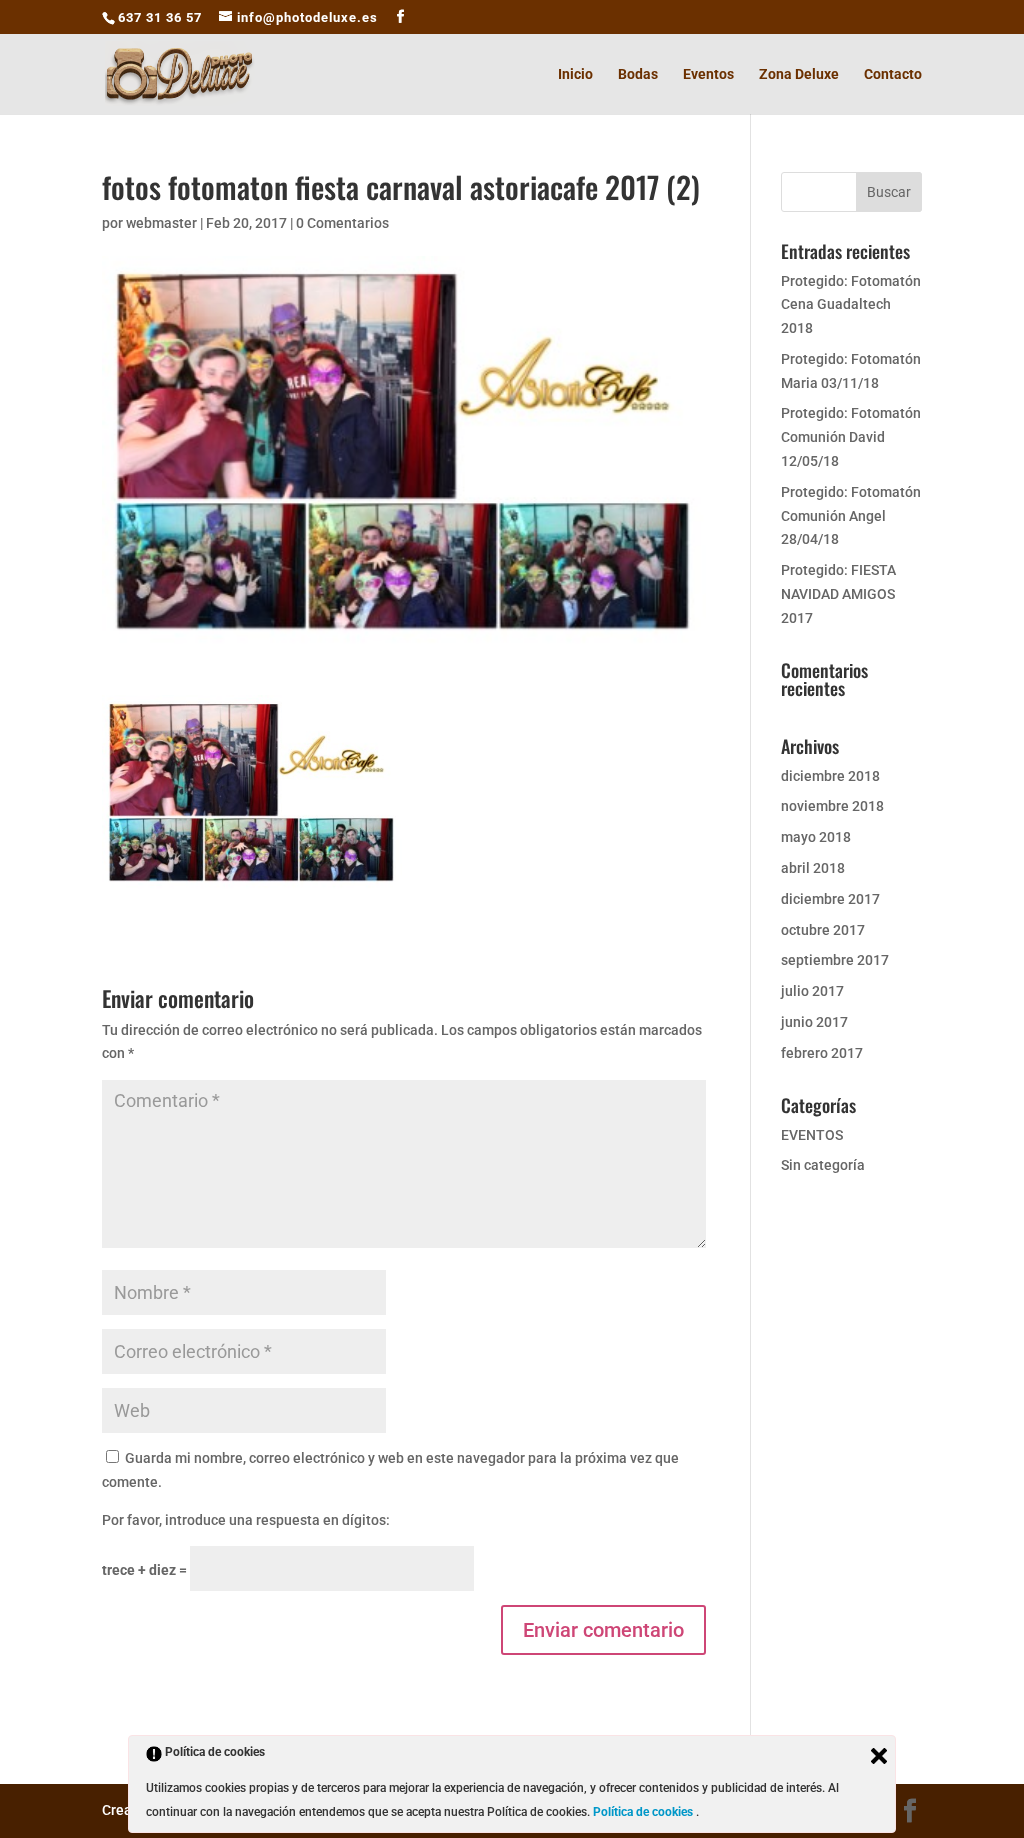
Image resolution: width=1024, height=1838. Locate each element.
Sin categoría (823, 1165)
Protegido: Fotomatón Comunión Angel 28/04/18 (851, 516)
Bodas (638, 74)
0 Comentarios (342, 223)
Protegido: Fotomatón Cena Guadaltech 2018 (851, 305)
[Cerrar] (879, 1756)
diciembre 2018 (830, 776)
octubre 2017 (823, 930)
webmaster (161, 223)
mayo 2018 (816, 837)
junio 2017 (814, 1022)
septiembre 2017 (835, 960)
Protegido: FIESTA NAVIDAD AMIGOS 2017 (838, 594)
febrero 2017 (822, 1053)
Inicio (575, 74)
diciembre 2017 (830, 899)
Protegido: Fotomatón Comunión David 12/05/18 (851, 437)
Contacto (893, 74)
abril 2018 (813, 868)
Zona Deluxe (799, 74)
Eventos (708, 74)
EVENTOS (812, 1135)
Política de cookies (644, 1812)
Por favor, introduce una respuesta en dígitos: (246, 1520)
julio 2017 (812, 991)
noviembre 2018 (832, 806)
